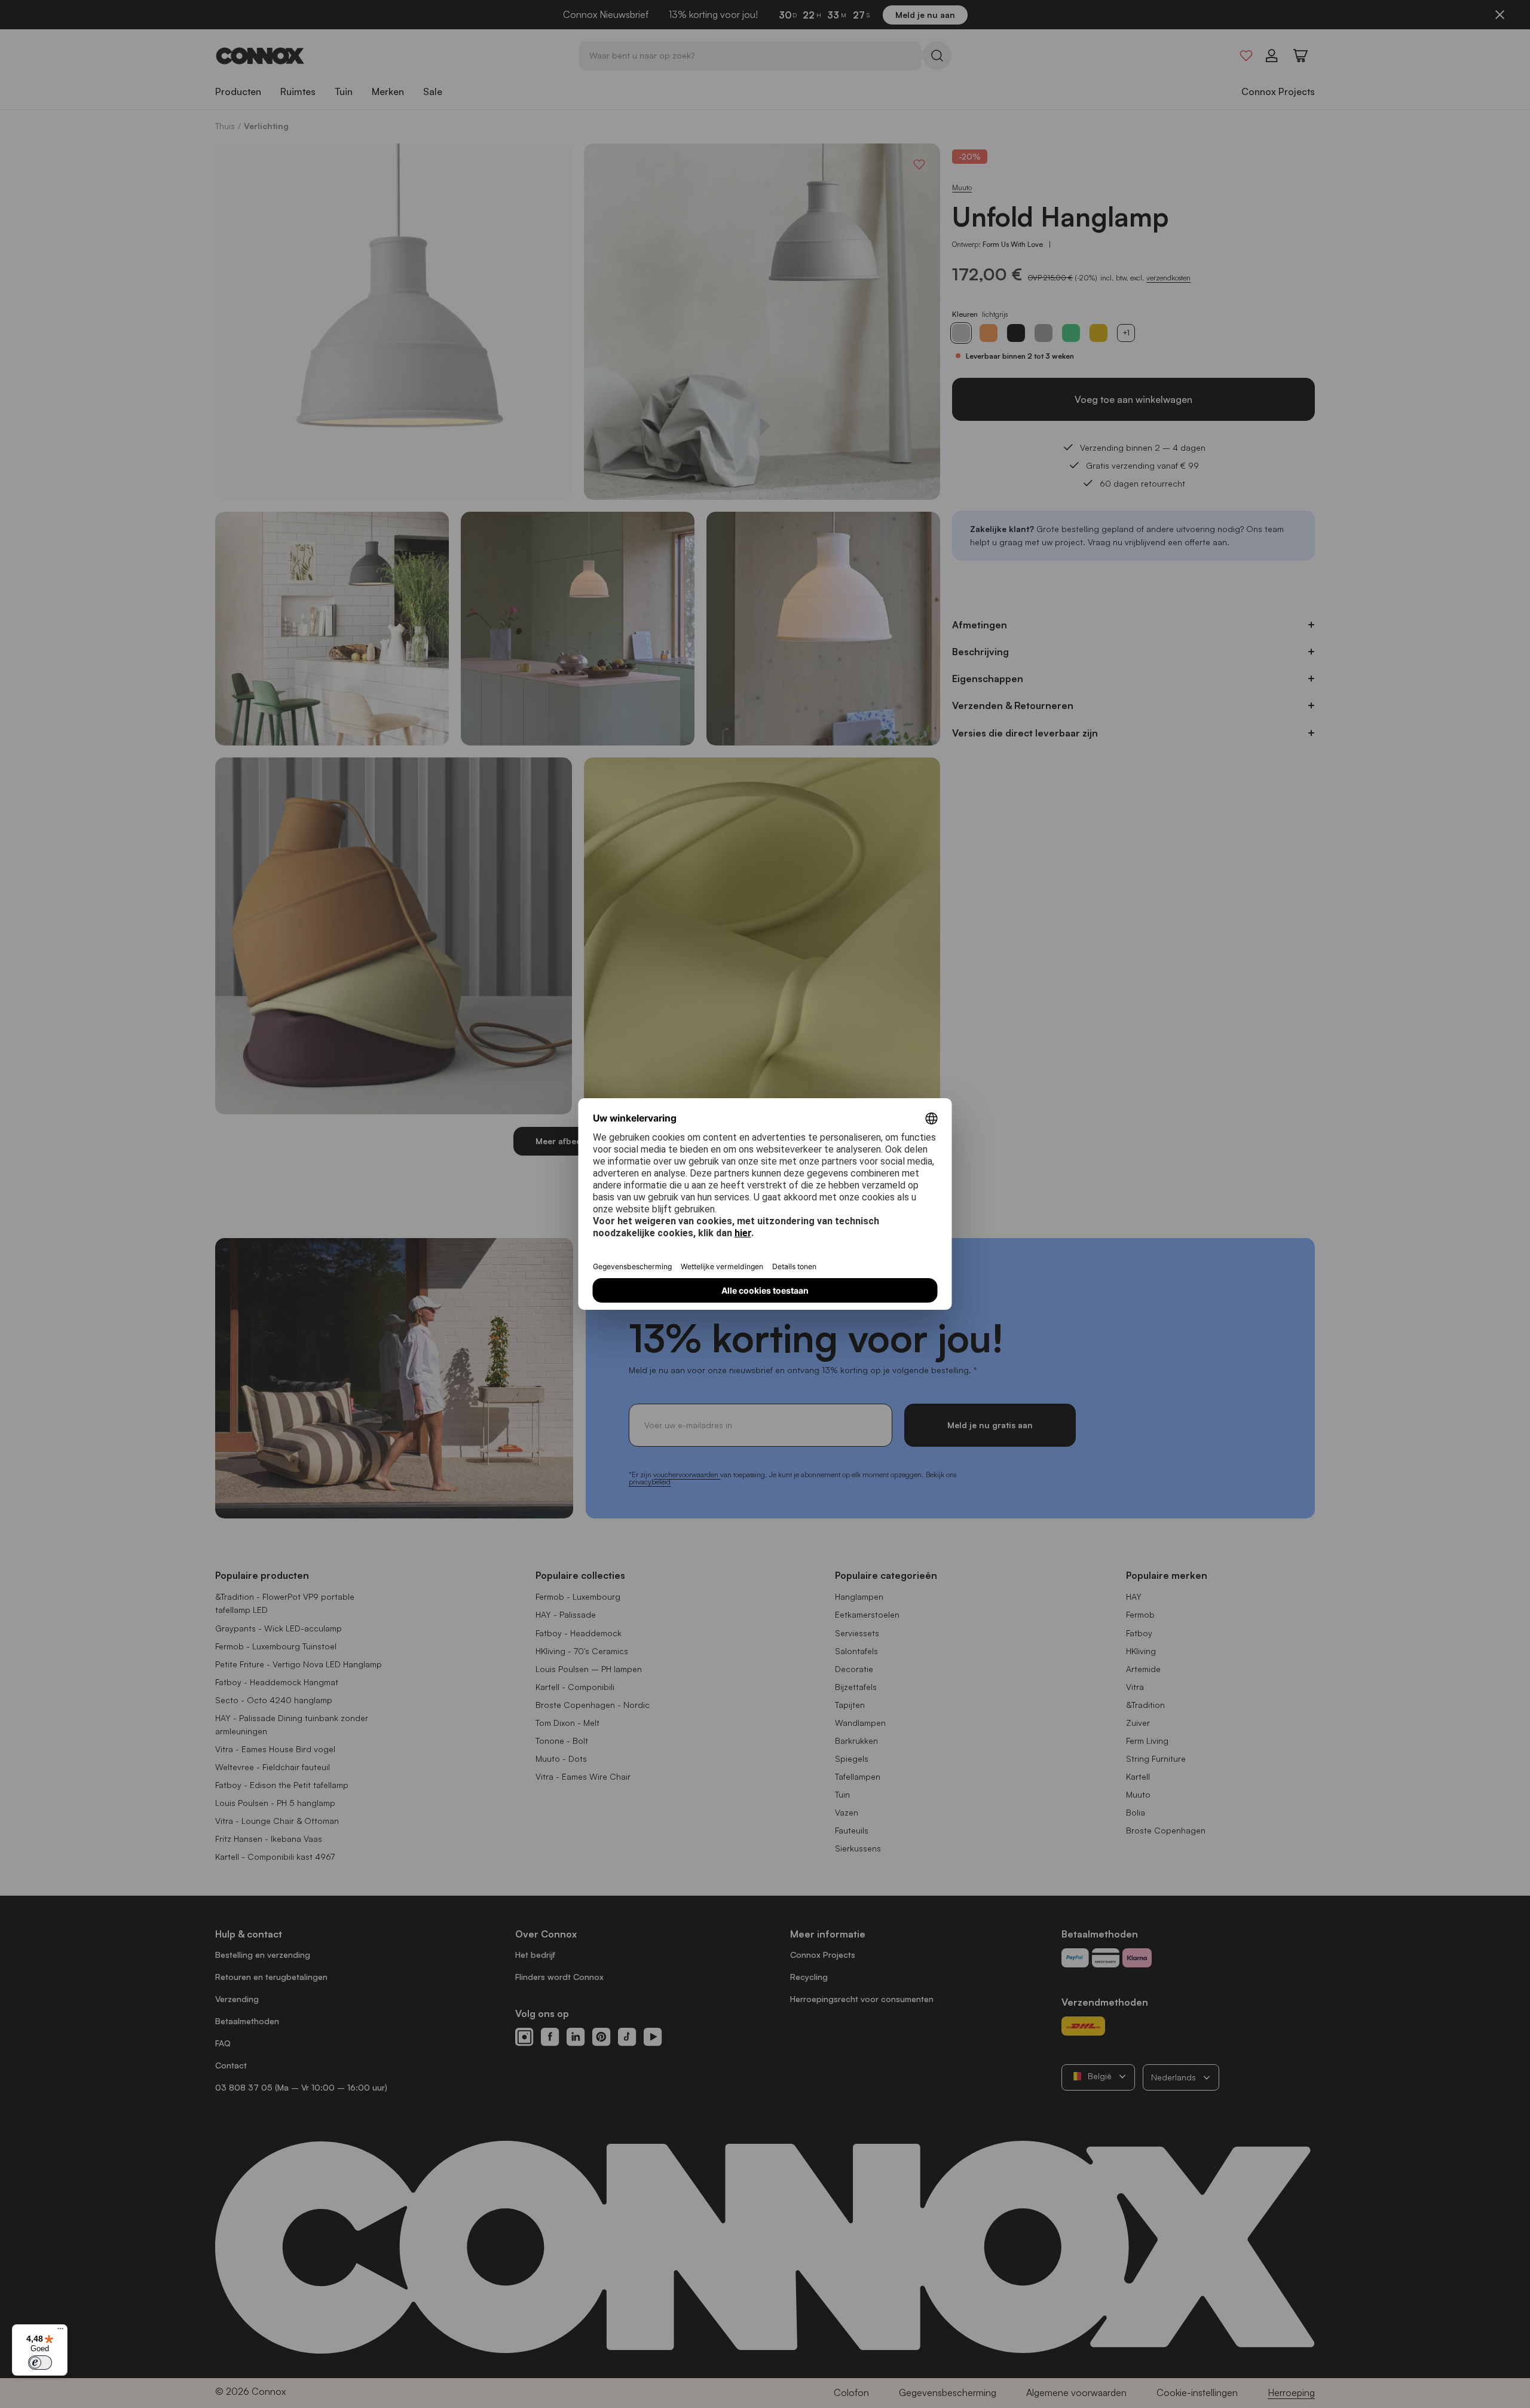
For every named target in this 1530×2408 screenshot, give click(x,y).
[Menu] (60, 2331)
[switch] (40, 2363)
